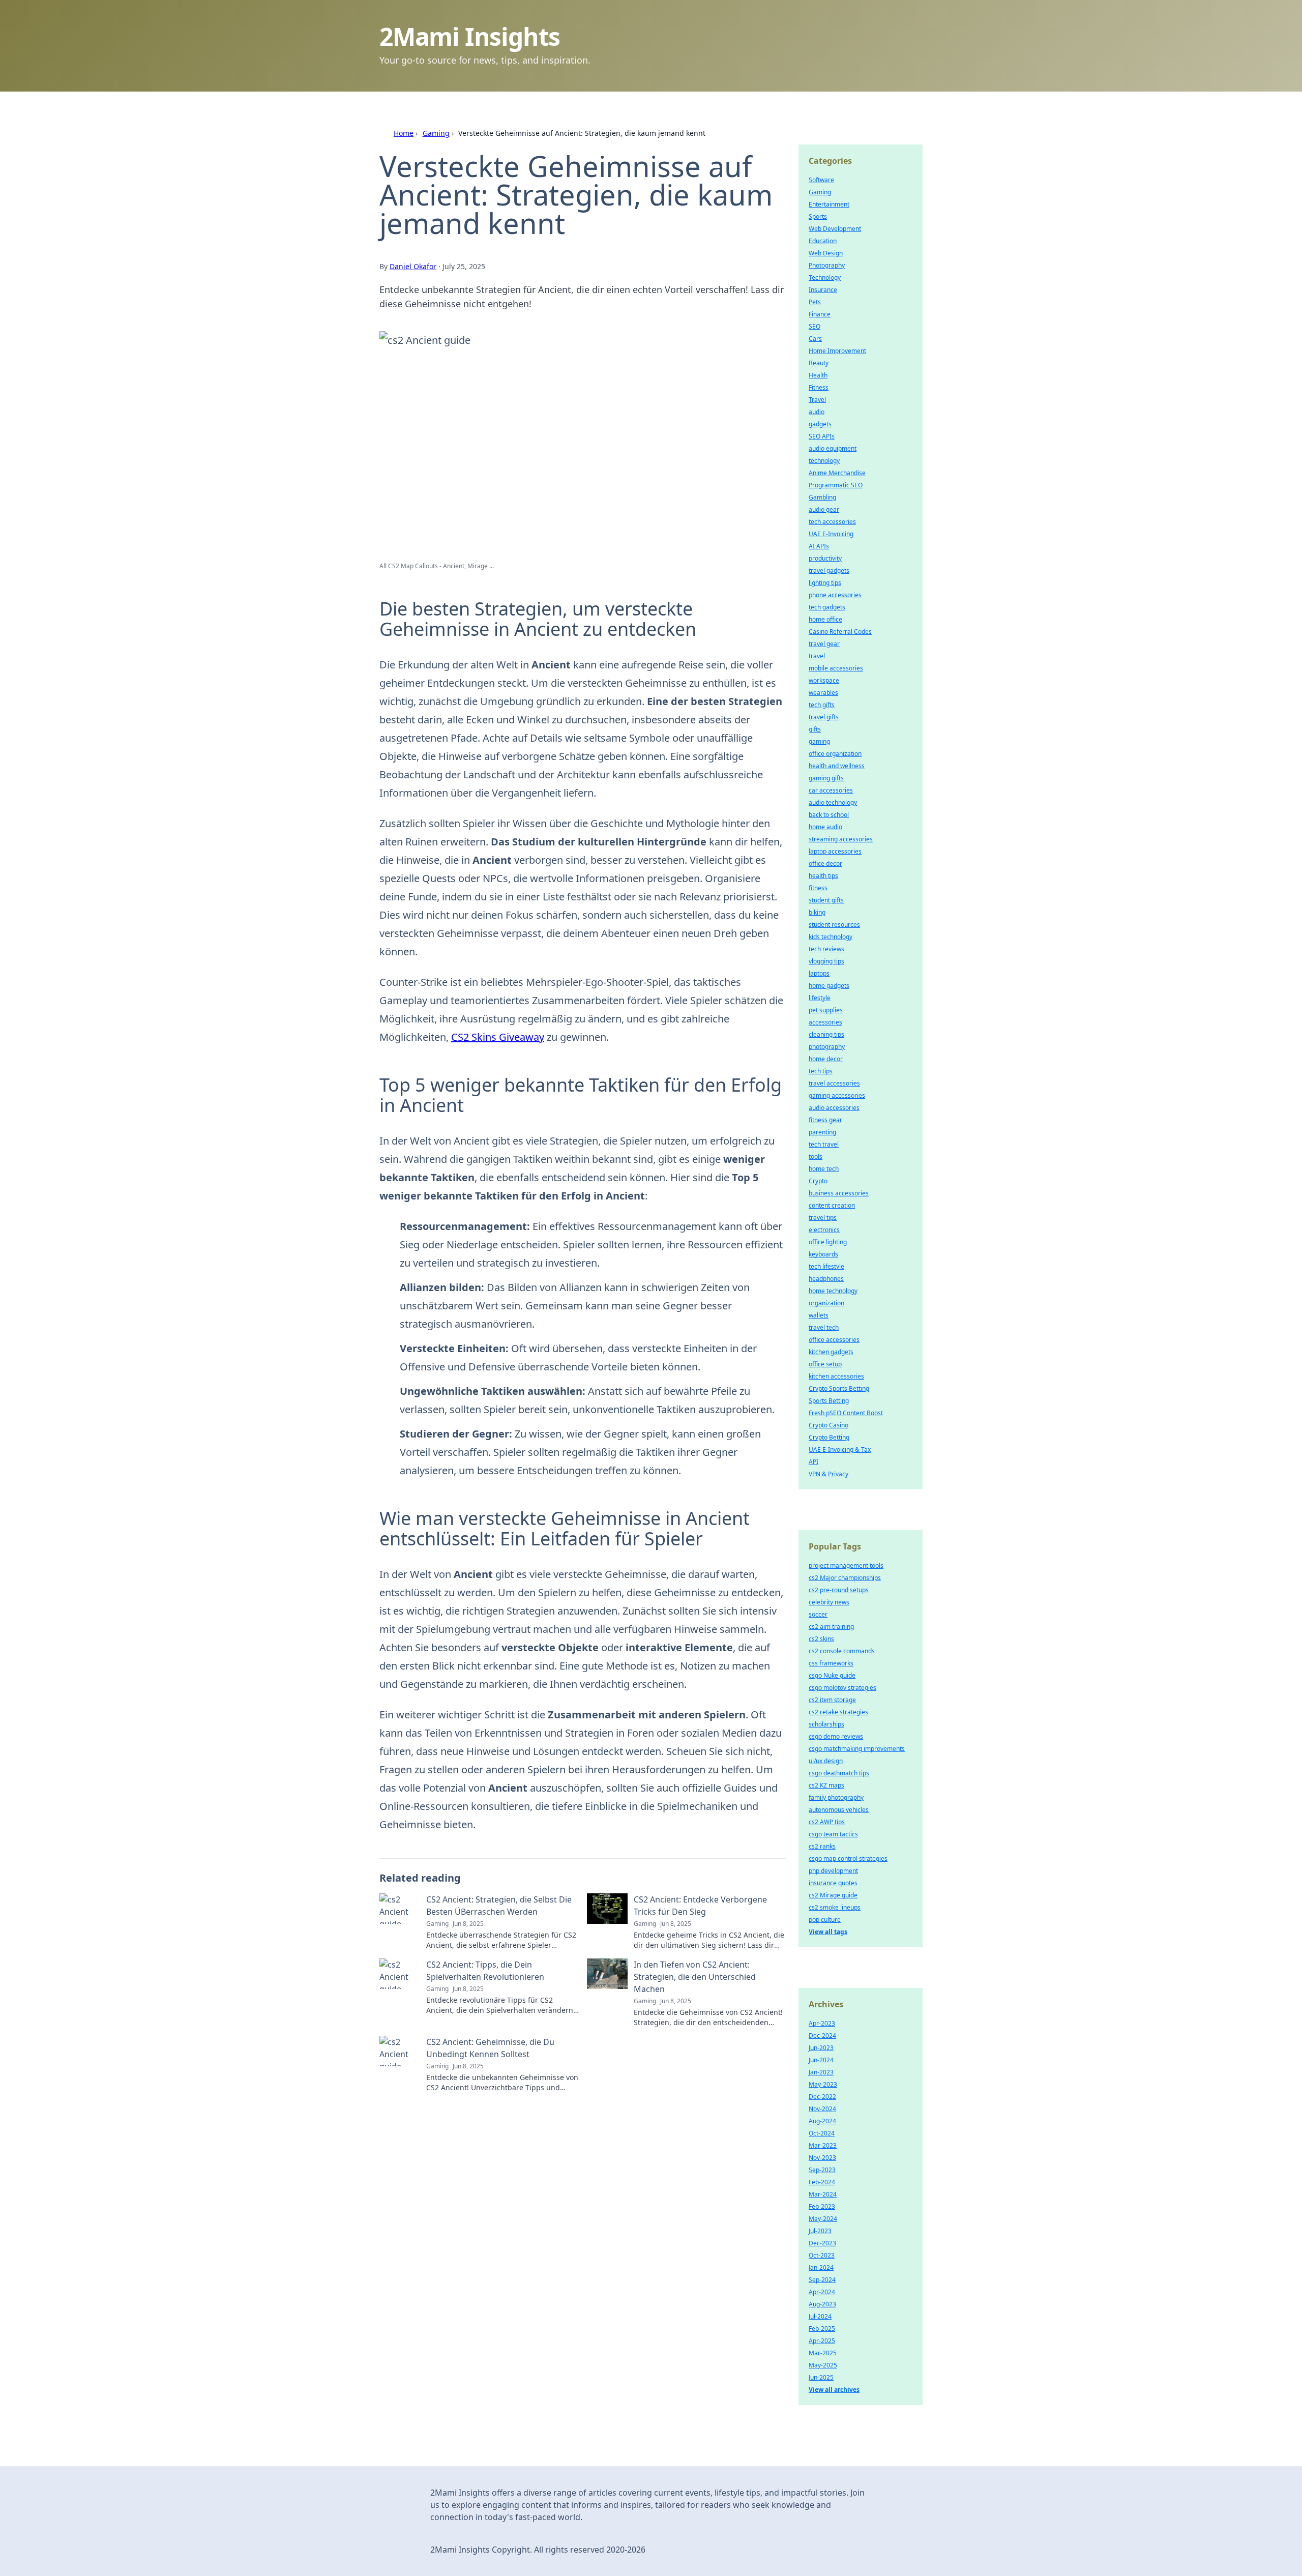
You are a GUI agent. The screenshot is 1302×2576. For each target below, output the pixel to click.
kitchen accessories (836, 1376)
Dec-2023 (822, 2243)
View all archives (834, 2390)
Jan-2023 (821, 2072)
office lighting (828, 1242)
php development (833, 1871)
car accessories (831, 790)
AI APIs (819, 546)
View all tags (828, 1932)
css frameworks (831, 1663)
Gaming (436, 133)
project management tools (846, 1565)
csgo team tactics (833, 1834)
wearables (823, 693)
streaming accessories (841, 839)
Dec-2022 (822, 2097)
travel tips (823, 1218)
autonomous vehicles (839, 1810)
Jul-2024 (820, 2316)
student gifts (826, 900)
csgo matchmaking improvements (857, 1749)
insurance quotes (833, 1883)
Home (404, 133)
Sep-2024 (822, 2280)
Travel (817, 400)
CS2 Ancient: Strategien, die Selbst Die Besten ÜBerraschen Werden (499, 1906)
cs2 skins (821, 1639)
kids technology (831, 937)
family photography (836, 1797)
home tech (824, 1169)
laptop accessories (835, 851)
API (813, 1462)
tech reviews (826, 949)
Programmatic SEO (836, 485)
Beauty (819, 363)
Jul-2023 (820, 2231)
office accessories (834, 1340)
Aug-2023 (822, 2304)
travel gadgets (829, 570)
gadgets (820, 424)
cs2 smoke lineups (835, 1907)
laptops (819, 973)
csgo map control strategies (848, 1858)
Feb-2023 (822, 2206)
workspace (824, 680)
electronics (824, 1230)
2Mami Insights (470, 36)
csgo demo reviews (836, 1736)
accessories (825, 1022)
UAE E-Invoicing (831, 534)
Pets (815, 302)
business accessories (839, 1193)
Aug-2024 (822, 2121)
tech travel (824, 1144)
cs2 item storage (832, 1700)
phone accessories (835, 595)
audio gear (824, 509)
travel (817, 656)
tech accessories (832, 522)
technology (824, 461)
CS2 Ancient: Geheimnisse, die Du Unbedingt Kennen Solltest (490, 2048)
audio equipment (833, 448)
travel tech (824, 1327)
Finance (820, 314)
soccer (818, 1614)
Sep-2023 (822, 2170)
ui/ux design (826, 1761)
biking (817, 912)
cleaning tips (826, 1034)
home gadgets (829, 986)
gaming (819, 741)
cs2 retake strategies (838, 1712)
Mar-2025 (823, 2353)
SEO (815, 326)
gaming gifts (826, 778)
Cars (815, 339)
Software (821, 180)
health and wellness (837, 766)
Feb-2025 (822, 2329)
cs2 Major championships (845, 1578)
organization (826, 1303)
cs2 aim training (831, 1627)
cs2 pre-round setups (839, 1590)
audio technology (833, 802)
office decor (825, 863)
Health (818, 375)
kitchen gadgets (831, 1352)
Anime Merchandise (837, 473)
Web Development (835, 229)
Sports (818, 216)
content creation (832, 1205)
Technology (825, 277)
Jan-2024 (821, 2267)
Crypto (818, 1181)
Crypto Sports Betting (839, 1388)
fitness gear (825, 1120)
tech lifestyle (826, 1266)
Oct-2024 (822, 2133)
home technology (833, 1291)
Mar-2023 (823, 2145)
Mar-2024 (823, 2194)
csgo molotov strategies (842, 1688)
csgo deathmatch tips (839, 1773)
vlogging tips (826, 961)
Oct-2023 (822, 2255)
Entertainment (829, 204)
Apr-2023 (822, 2023)
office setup (825, 1364)
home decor (826, 1059)
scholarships (826, 1724)
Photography (827, 265)
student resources (834, 925)
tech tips (821, 1071)
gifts (815, 729)
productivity (825, 558)
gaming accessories (837, 1095)
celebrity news (829, 1602)
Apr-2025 (822, 2341)
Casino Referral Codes (840, 632)
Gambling (822, 497)
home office (825, 619)
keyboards (823, 1254)
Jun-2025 (821, 2377)
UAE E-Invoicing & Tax (840, 1450)
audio (817, 412)
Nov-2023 (822, 2158)
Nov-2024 (822, 2109)
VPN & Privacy (828, 1474)
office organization (835, 754)
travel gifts (824, 717)
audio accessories (834, 1108)
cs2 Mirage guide (833, 1895)
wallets (819, 1315)
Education (823, 241)
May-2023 (823, 2084)
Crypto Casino (828, 1425)
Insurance (823, 290)
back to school (829, 815)
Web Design (826, 253)
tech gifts (822, 705)
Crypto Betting (829, 1437)
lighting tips (825, 583)
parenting (822, 1132)
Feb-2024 (822, 2182)
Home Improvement (837, 351)
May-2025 (823, 2365)
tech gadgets (827, 607)
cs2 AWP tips (827, 1822)
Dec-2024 (822, 2036)
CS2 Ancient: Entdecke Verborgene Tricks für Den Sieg (700, 1906)
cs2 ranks (822, 1846)
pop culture (825, 1920)
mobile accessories (836, 668)
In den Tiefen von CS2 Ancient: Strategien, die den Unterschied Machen (695, 1977)
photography (827, 1047)
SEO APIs (822, 436)
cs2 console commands (842, 1651)
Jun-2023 (821, 2048)
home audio (825, 827)
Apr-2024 (822, 2292)
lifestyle (820, 998)
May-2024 (823, 2219)
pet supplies (826, 1010)
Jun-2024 (821, 2060)
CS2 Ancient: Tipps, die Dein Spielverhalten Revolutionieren (485, 1971)
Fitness (819, 387)
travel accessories (834, 1083)
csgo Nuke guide (832, 1675)
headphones (826, 1279)
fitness (818, 888)
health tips (823, 876)
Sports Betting (829, 1401)
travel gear (824, 644)
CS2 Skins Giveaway (498, 1037)
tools (816, 1157)
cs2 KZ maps (826, 1785)
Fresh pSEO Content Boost (846, 1413)
